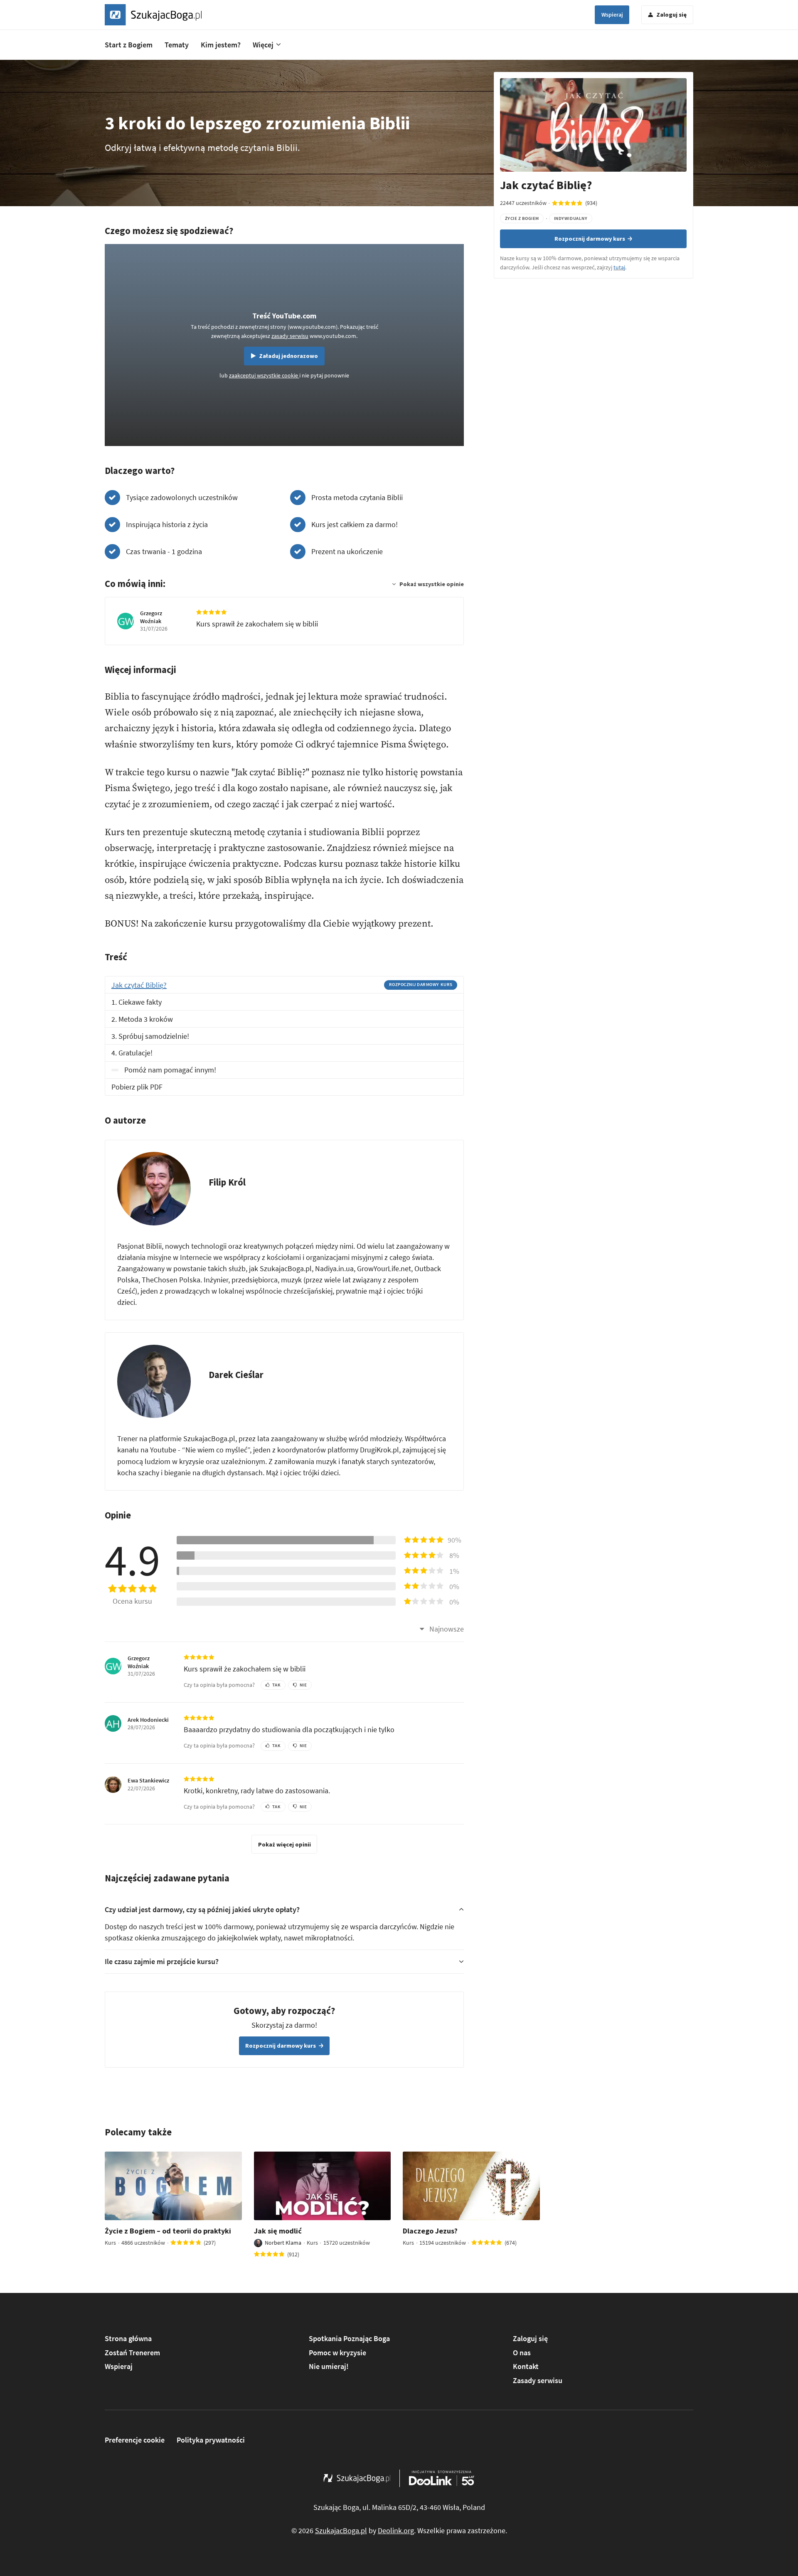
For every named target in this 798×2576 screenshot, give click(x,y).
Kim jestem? (221, 45)
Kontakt (526, 2366)
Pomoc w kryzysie (337, 2353)
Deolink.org (396, 2530)
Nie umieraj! (329, 2366)
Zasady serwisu (538, 2380)
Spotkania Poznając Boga (349, 2338)
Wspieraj (612, 15)
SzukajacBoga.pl (341, 2530)
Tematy (177, 45)
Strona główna (128, 2338)
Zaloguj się (530, 2338)
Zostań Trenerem (132, 2353)
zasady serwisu (290, 336)
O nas (522, 2353)
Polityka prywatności (211, 2440)
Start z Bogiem (129, 45)
